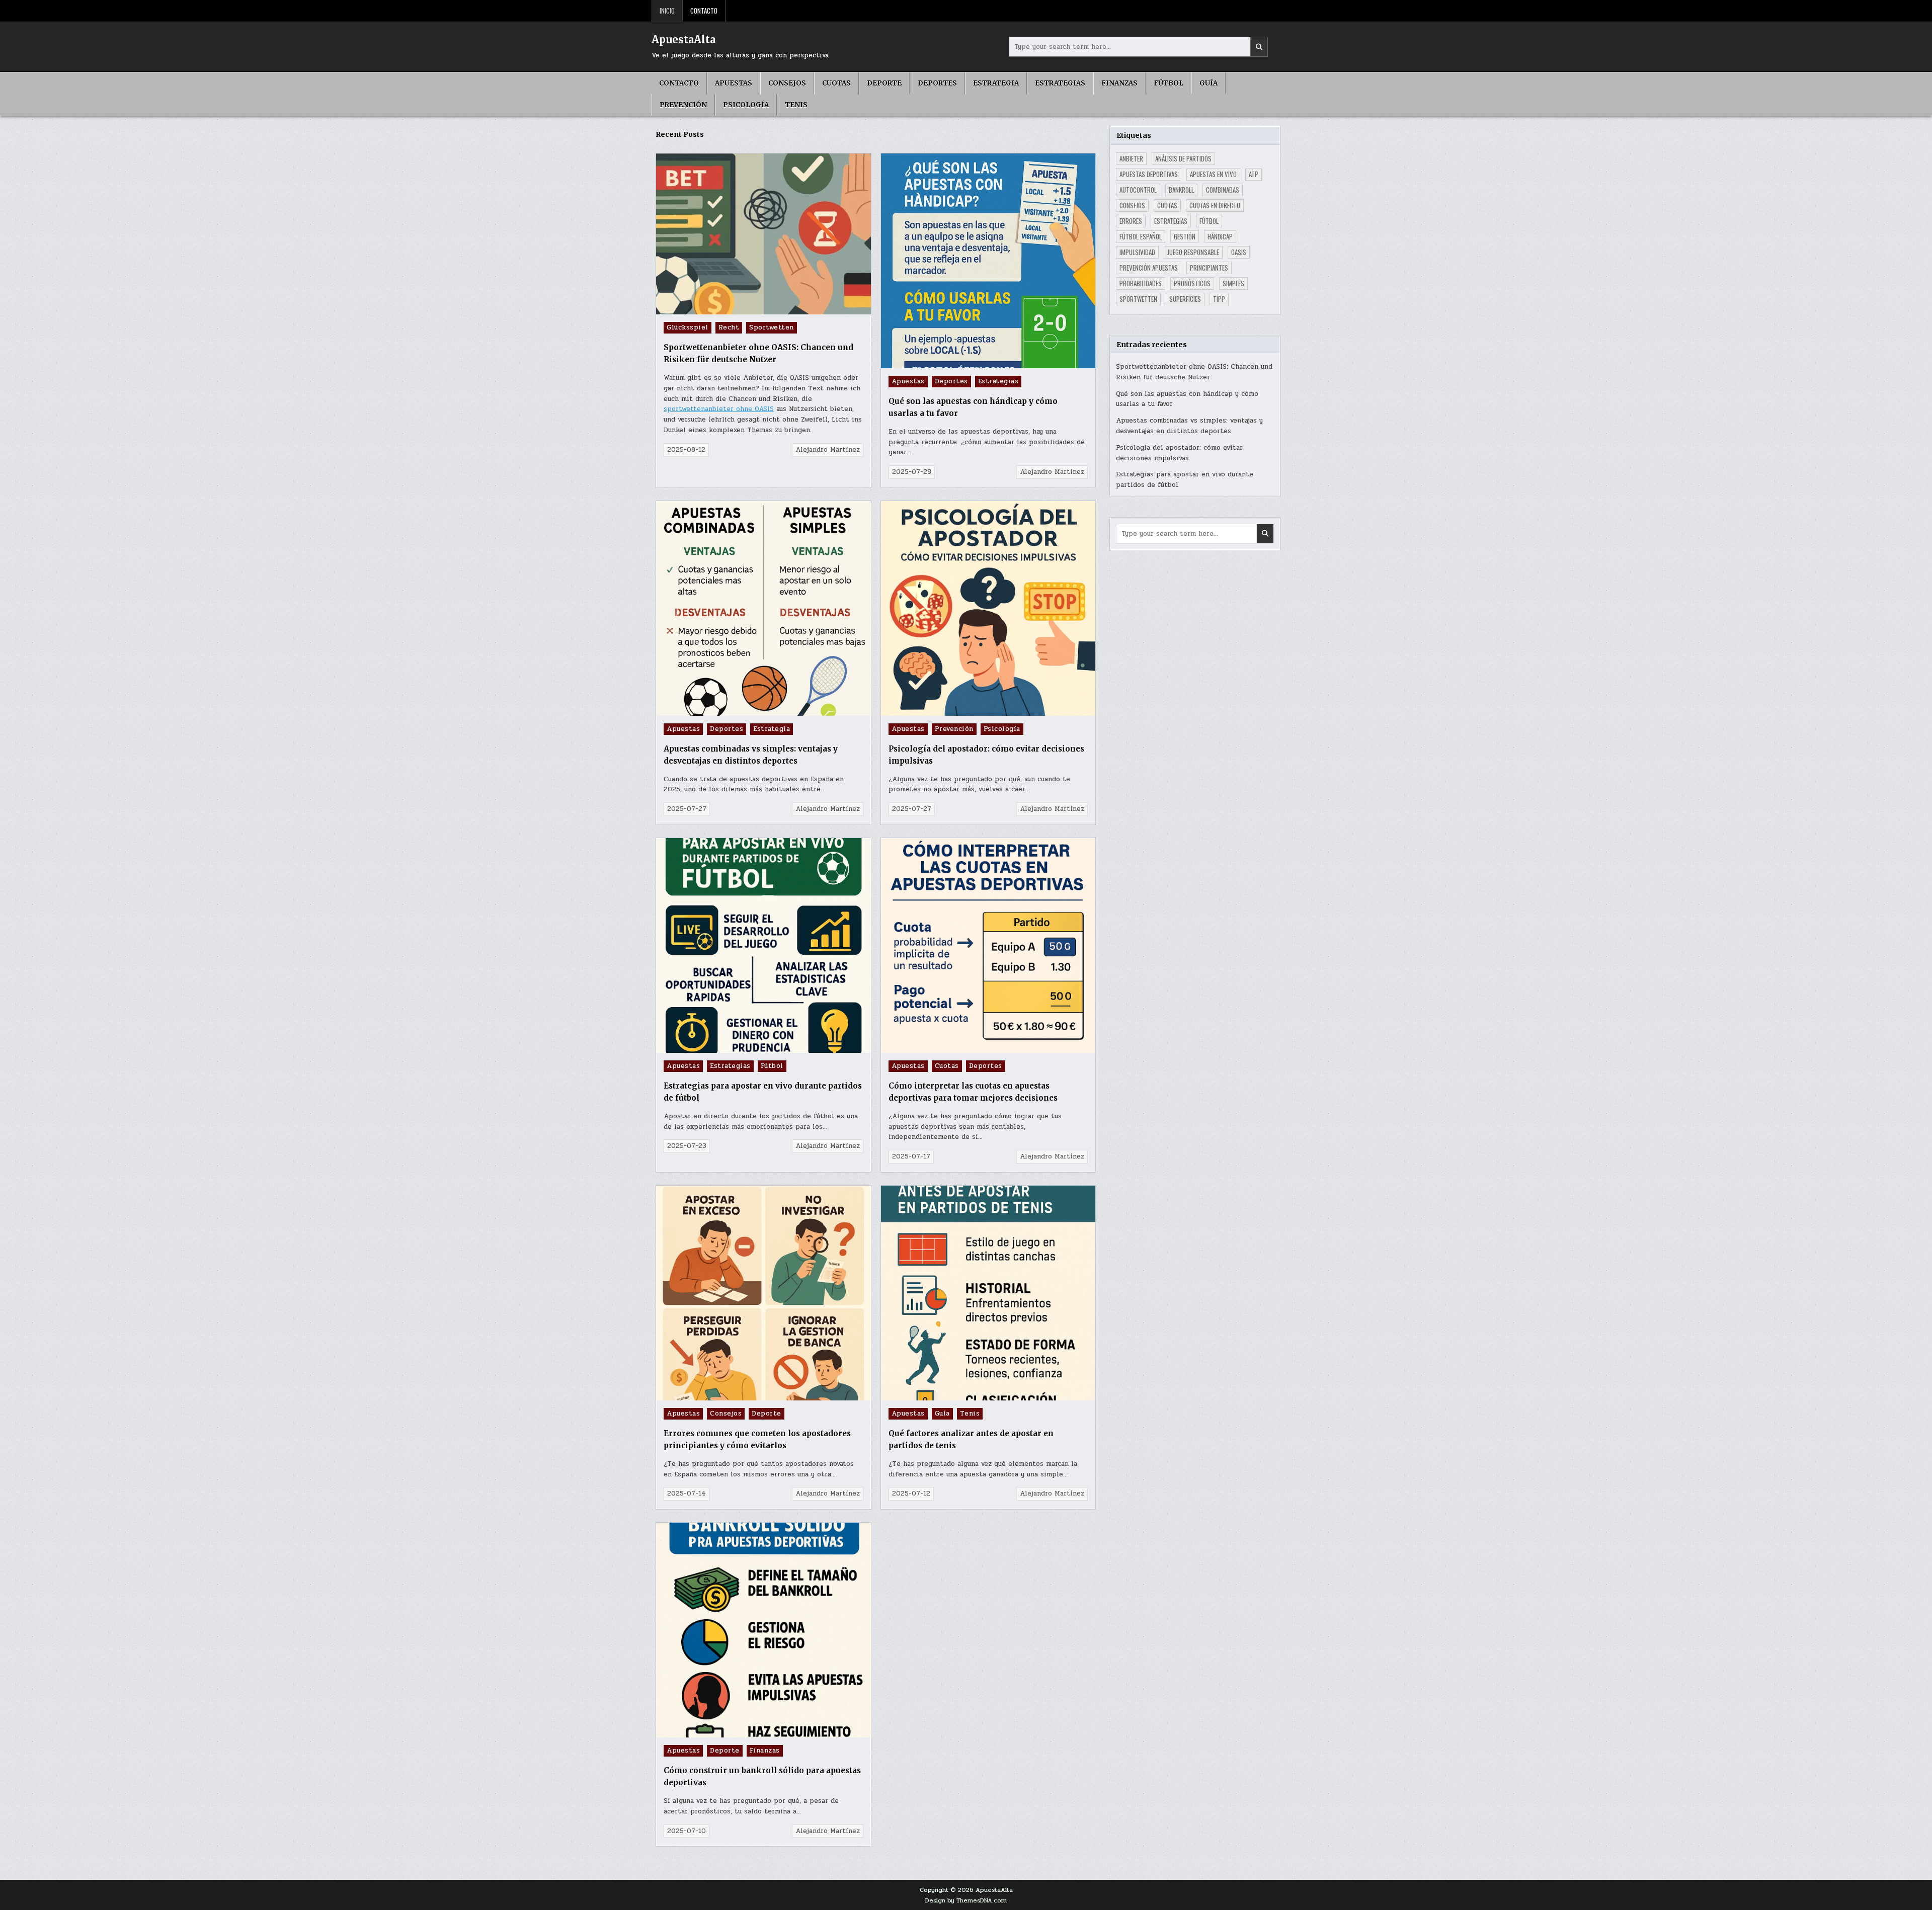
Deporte (884, 83)
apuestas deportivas (1149, 174)
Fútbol (1169, 83)
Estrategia (996, 83)
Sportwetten (772, 327)
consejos (1132, 205)
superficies (1185, 299)
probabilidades (1141, 283)
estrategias (1171, 221)
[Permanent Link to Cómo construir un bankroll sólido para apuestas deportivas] (763, 1630)
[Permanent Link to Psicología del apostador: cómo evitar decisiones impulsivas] (988, 608)
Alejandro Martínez (828, 450)
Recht (729, 327)
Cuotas (836, 83)
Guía (1209, 83)
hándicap (1220, 236)
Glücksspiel (688, 327)
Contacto (704, 11)
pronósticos (1192, 283)
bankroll (1181, 190)
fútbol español (1141, 236)
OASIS (1239, 252)
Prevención (683, 105)
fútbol (1209, 221)
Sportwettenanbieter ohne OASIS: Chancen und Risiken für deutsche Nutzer (1194, 372)
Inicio (667, 11)
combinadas (1223, 190)
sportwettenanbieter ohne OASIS (719, 409)
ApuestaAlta (683, 39)
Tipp (1219, 299)
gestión (1185, 236)
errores (1131, 221)
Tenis (796, 105)
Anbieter (1131, 158)
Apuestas (734, 83)
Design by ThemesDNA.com (966, 1900)
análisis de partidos (1183, 158)
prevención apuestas (1149, 268)
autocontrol (1138, 190)
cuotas (1167, 205)
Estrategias (1060, 83)
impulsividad (1137, 252)
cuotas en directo (1215, 205)
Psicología (746, 105)
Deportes (937, 83)
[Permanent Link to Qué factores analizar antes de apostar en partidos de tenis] (988, 1293)
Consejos (787, 83)
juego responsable (1193, 252)
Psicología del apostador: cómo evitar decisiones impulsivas (1179, 453)
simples (1233, 283)
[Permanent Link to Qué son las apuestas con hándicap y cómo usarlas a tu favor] (988, 261)
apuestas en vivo (1213, 174)
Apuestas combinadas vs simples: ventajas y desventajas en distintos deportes (1189, 426)
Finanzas (1119, 83)
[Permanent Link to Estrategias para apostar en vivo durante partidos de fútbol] (763, 945)
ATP (1254, 174)
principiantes (1209, 268)
